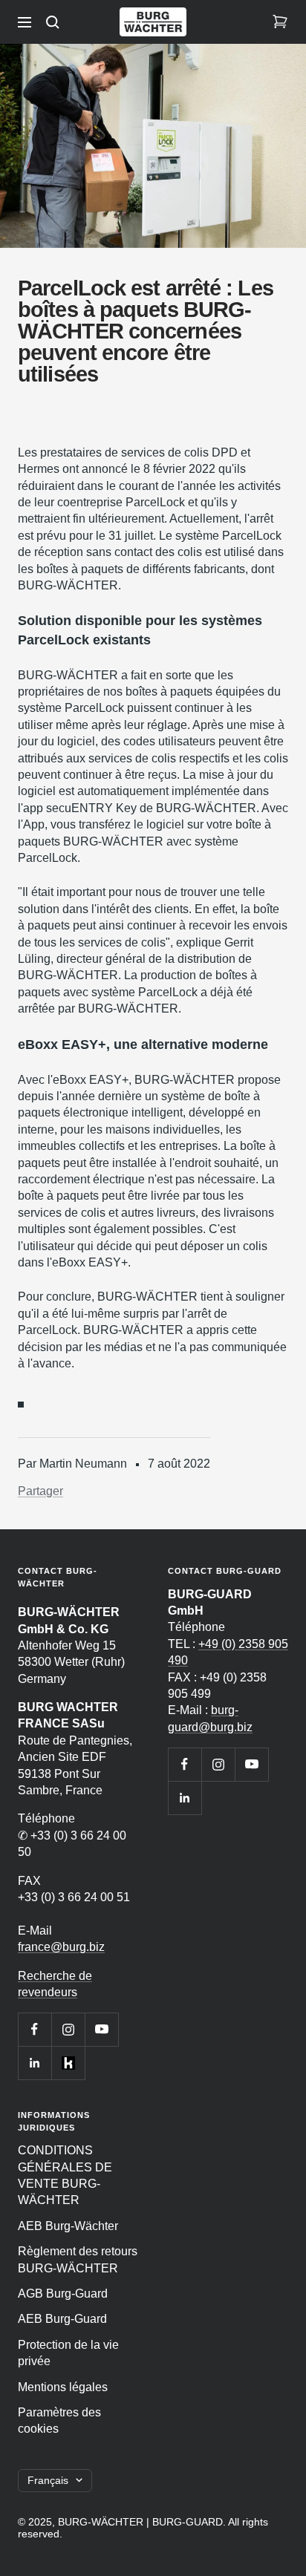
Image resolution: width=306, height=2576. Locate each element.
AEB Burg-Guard (62, 2319)
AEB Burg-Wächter (68, 2226)
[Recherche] (53, 22)
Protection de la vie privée (68, 2353)
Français (48, 2480)
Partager (40, 1491)
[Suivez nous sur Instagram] (68, 2029)
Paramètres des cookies (59, 2420)
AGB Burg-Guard (63, 2294)
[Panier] (280, 22)
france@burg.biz (61, 1947)
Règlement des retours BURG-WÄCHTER (78, 2259)
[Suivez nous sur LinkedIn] (35, 2063)
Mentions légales (63, 2387)
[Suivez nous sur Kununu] (68, 2063)
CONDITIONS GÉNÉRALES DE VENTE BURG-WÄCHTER (65, 2175)
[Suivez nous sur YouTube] (101, 2029)
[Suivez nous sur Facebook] (35, 2029)
